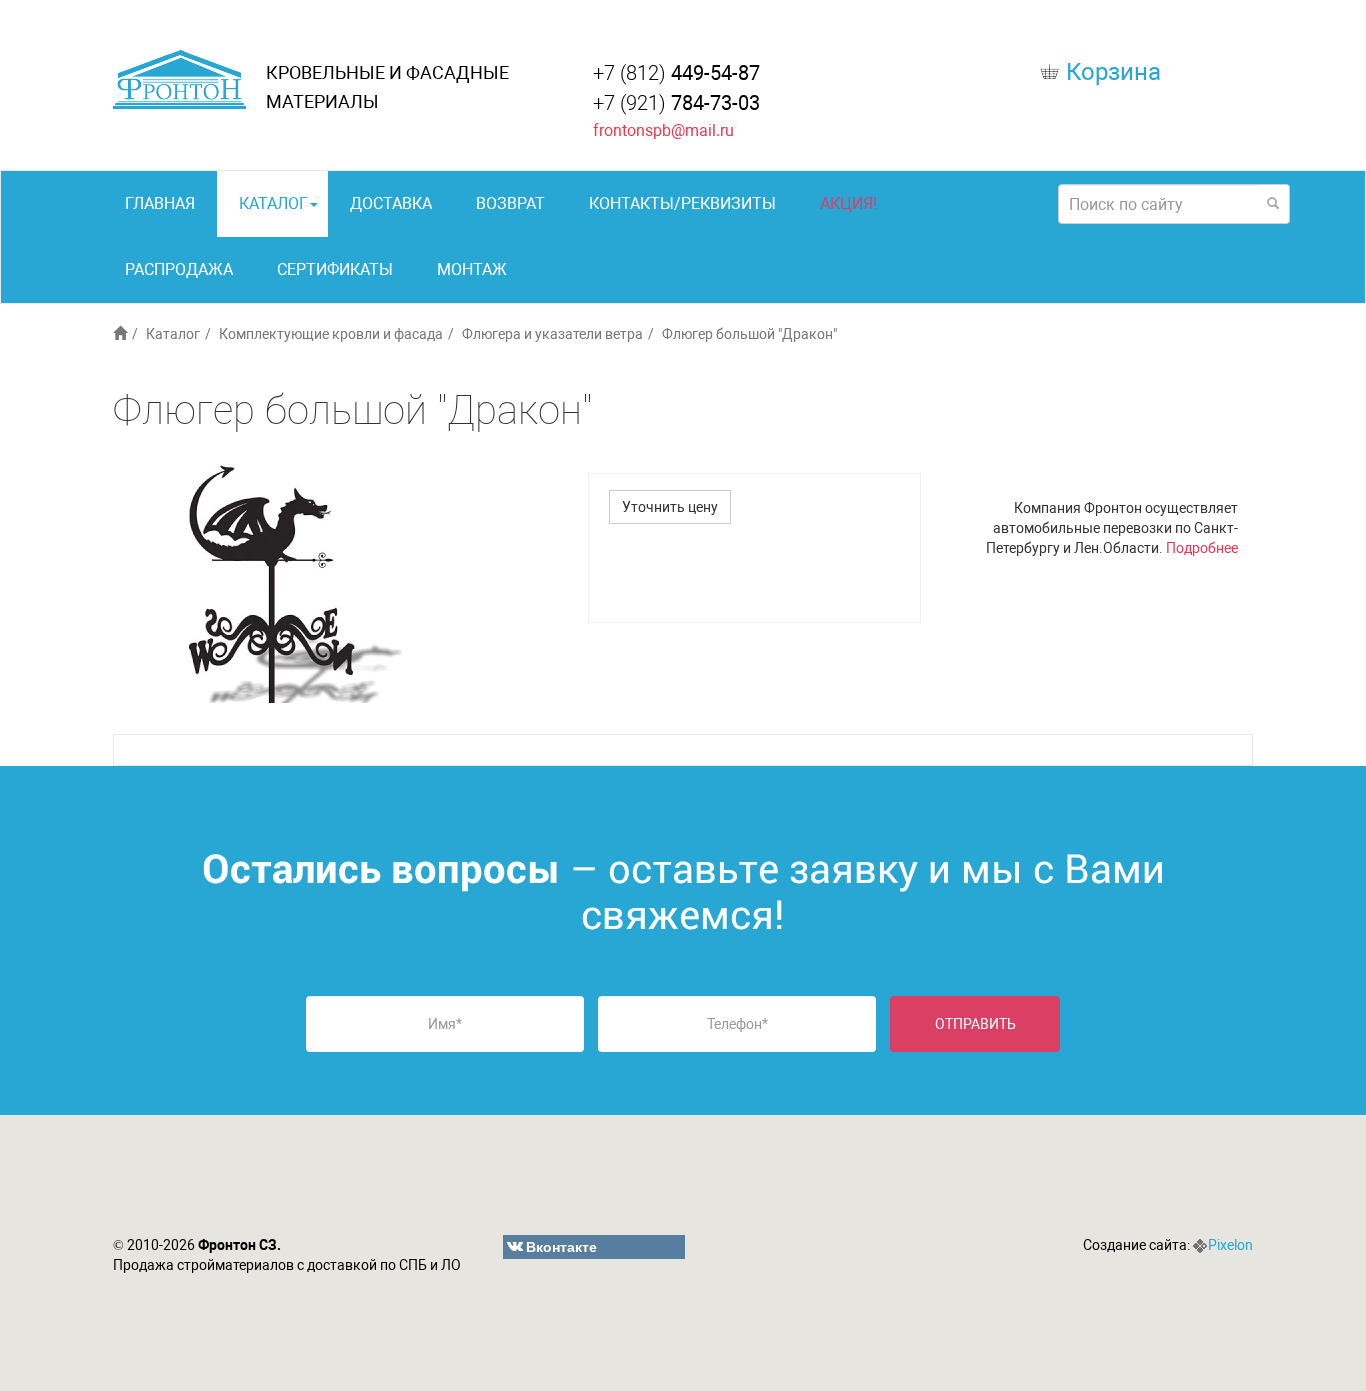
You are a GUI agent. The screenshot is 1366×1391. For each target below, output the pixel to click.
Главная (160, 203)
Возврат (510, 203)
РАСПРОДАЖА (179, 269)
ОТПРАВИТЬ (975, 1024)
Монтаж (472, 269)
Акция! (848, 203)
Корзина (1113, 72)
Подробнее (1202, 548)
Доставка (391, 203)
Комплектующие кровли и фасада (331, 334)
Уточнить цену (670, 507)
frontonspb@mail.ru (663, 130)
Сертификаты (335, 269)
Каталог (273, 203)
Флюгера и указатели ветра (552, 334)
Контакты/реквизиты (682, 203)
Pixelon (1230, 1245)
